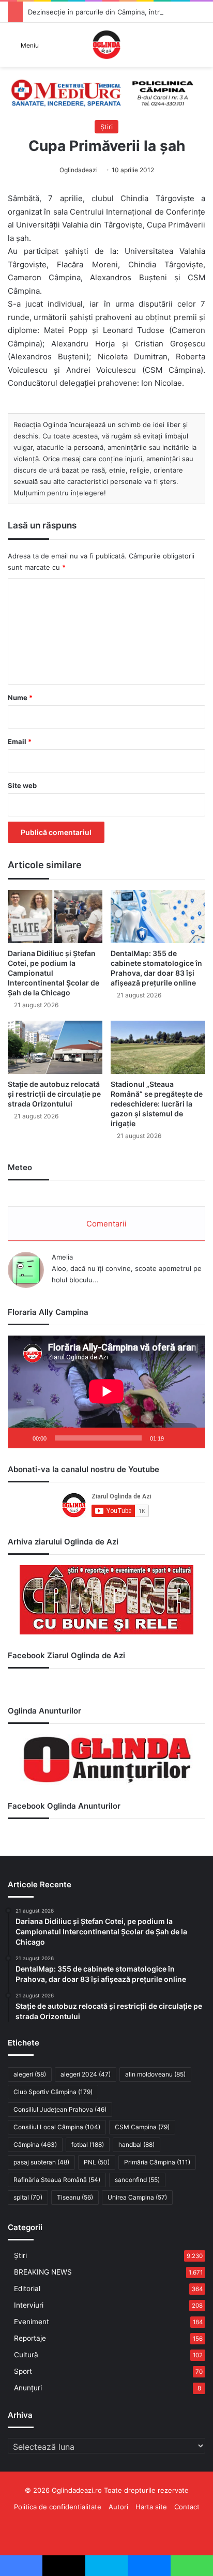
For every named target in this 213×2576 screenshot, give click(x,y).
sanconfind (137, 2180)
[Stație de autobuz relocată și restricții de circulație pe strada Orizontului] (55, 1047)
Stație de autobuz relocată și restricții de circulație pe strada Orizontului (54, 1094)
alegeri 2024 (86, 2074)
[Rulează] (21, 1438)
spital (28, 2197)
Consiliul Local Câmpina (57, 2127)
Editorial (27, 2289)
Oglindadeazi (79, 170)
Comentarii (106, 1224)
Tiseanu (75, 2197)
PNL (97, 2162)
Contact (187, 2507)
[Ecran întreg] (192, 1438)
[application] (106, 1392)
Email (20, 741)
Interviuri (29, 2305)
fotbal (88, 2145)
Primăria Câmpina (157, 2162)
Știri (106, 127)
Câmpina (35, 2145)
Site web (22, 785)
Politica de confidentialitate (58, 2507)
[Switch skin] (200, 48)
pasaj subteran (41, 2162)
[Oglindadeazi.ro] (106, 45)
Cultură (26, 2355)
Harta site (151, 2507)
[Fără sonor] (175, 1438)
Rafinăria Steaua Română (57, 2180)
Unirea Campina (137, 2197)
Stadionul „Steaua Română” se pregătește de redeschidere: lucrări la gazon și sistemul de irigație (157, 1104)
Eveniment (32, 2322)
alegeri (30, 2074)
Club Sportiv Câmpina (53, 2092)
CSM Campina (142, 2127)
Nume (20, 698)
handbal (136, 2145)
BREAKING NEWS (43, 2272)
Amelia (62, 1257)
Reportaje (30, 2338)
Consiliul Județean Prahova (60, 2109)
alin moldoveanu (155, 2074)
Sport (23, 2371)
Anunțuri (28, 2388)
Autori (118, 2507)
